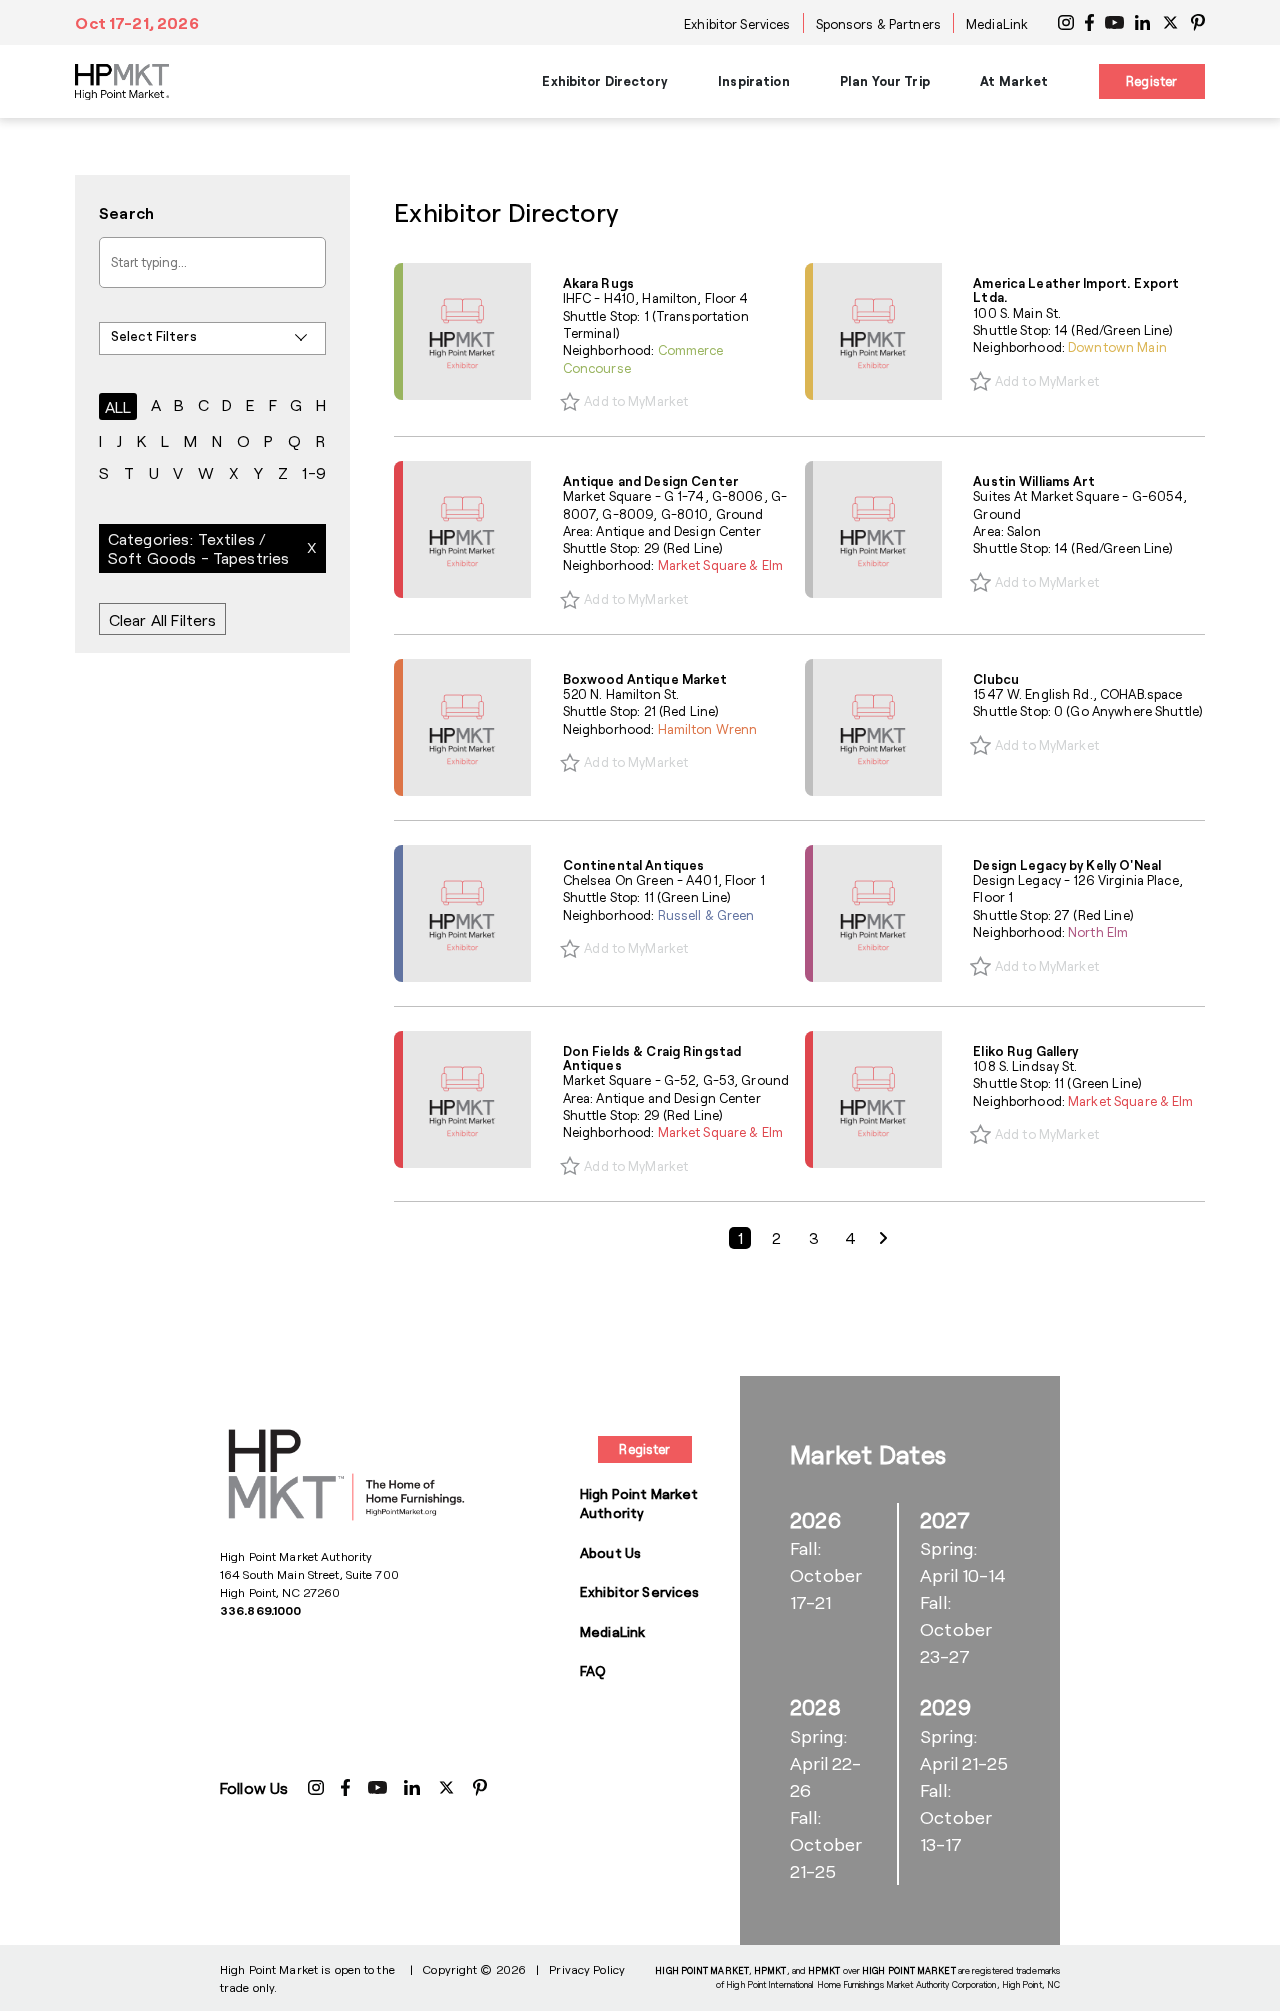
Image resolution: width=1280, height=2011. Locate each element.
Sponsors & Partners (878, 24)
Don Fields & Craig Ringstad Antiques (652, 1058)
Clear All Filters (163, 619)
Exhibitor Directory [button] (604, 81)
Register (1151, 81)
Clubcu (996, 679)
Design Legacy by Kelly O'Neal (1067, 865)
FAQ (593, 1670)
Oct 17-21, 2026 (136, 22)
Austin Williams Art (1033, 481)
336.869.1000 (260, 1610)
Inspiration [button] (753, 81)
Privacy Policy (587, 1969)
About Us (610, 1552)
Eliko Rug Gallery (1025, 1051)
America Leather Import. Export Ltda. (1076, 290)
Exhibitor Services (737, 24)
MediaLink (997, 24)
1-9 (313, 472)
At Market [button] (1014, 81)
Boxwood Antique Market (645, 679)
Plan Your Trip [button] (885, 81)
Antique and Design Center (650, 481)
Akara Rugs (598, 283)
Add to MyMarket (636, 401)
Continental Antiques (634, 865)
